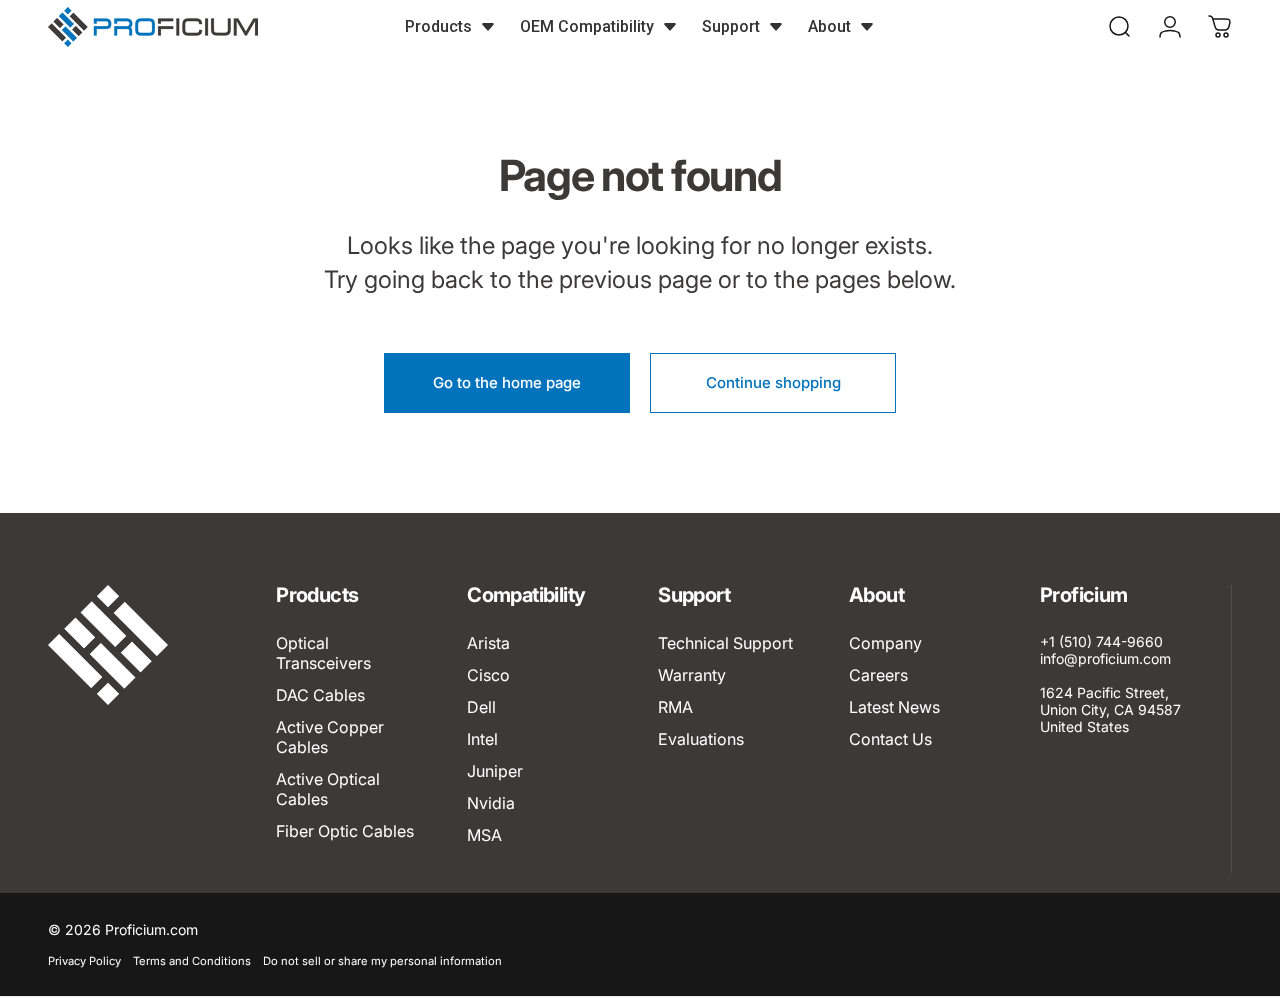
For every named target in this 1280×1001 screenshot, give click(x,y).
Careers (878, 675)
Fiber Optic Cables (345, 831)
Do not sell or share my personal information (382, 961)
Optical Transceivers (323, 653)
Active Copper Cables (330, 737)
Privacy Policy (84, 961)
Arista (488, 643)
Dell (481, 707)
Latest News (894, 707)
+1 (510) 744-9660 (1101, 641)
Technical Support (725, 643)
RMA (675, 707)
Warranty (692, 675)
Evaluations (701, 739)
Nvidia (491, 803)
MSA (484, 835)
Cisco (488, 675)
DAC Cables (320, 695)
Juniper (495, 771)
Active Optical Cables (328, 789)
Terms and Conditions (192, 961)
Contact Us (890, 739)
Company (885, 643)
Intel (482, 739)
